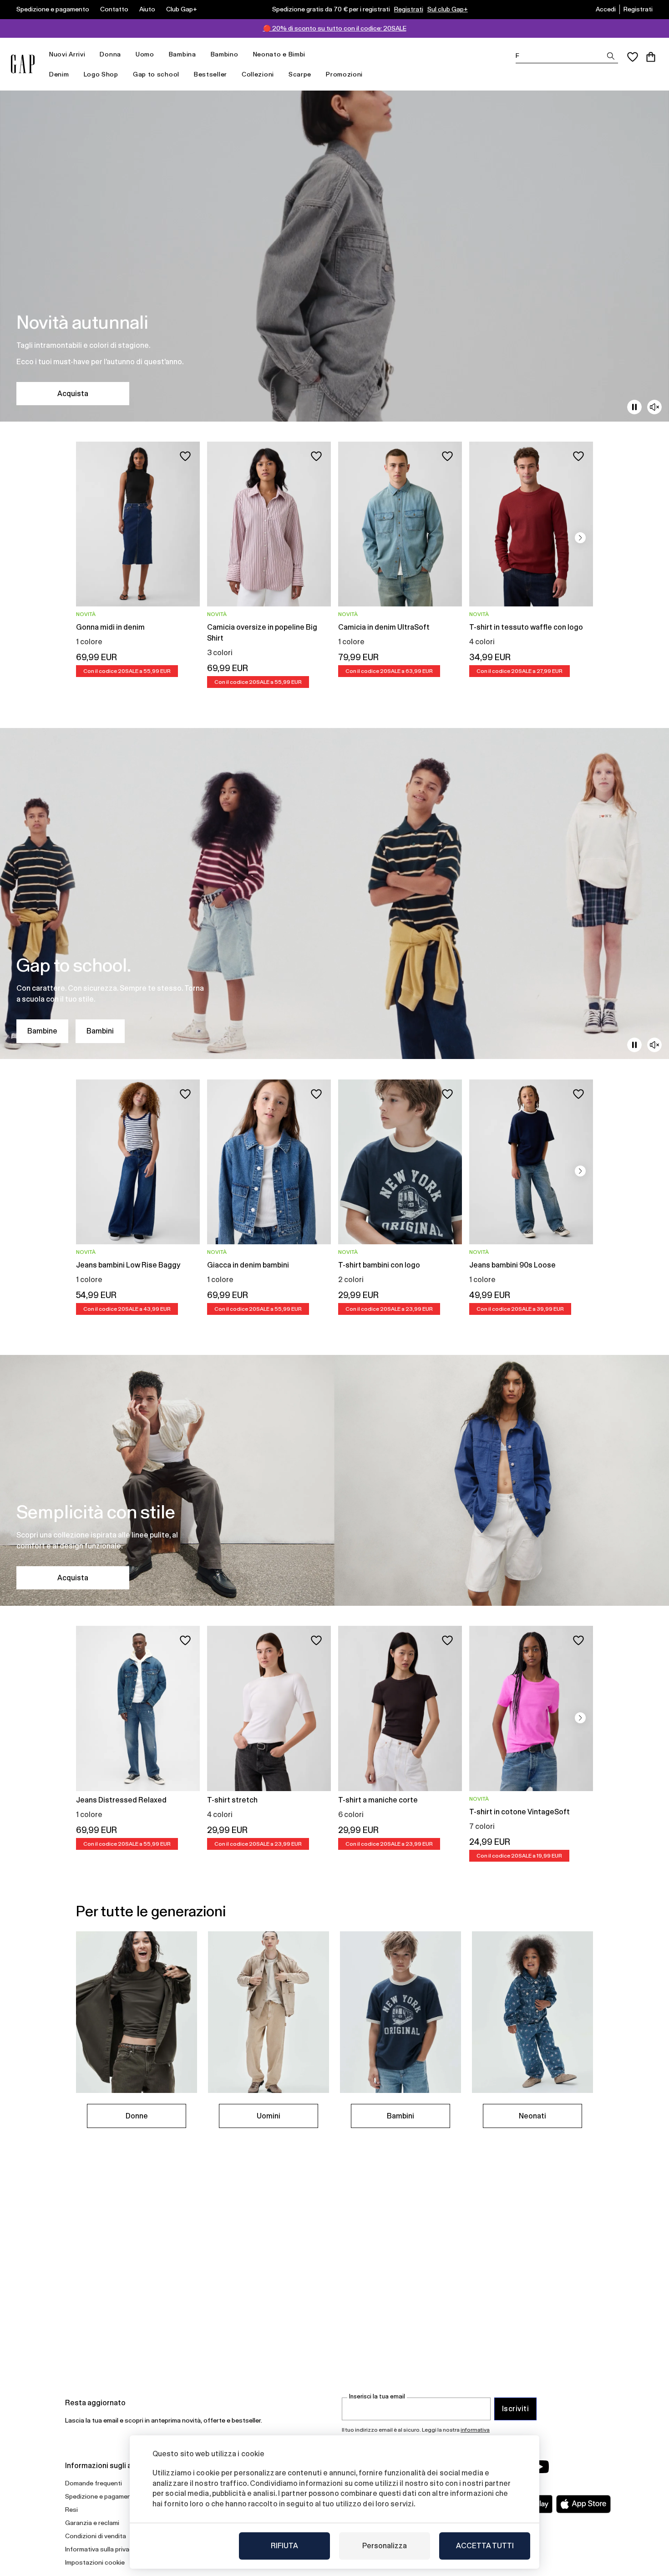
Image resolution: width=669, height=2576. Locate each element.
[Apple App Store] (583, 2504)
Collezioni (258, 74)
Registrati (409, 9)
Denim (59, 74)
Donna (110, 54)
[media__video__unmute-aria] (654, 407)
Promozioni (344, 74)
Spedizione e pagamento (53, 9)
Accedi (606, 9)
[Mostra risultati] (611, 56)
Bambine (42, 1031)
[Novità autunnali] (334, 256)
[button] (580, 538)
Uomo (145, 54)
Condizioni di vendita (96, 2536)
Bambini (100, 1031)
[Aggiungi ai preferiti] (185, 456)
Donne (137, 2116)
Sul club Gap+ (448, 9)
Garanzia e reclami (92, 2523)
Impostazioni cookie (95, 2562)
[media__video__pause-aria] (634, 407)
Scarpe (300, 74)
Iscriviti (515, 2409)
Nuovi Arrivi (67, 54)
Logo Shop (101, 74)
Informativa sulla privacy (101, 2549)
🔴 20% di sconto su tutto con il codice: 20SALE (335, 28)
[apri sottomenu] (90, 54)
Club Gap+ (182, 9)
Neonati (532, 2116)
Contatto (114, 9)
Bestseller (210, 74)
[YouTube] (540, 2467)
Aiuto (147, 9)
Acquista (73, 394)
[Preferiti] (633, 57)
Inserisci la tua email (377, 2396)
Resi (71, 2510)
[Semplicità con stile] (334, 1480)
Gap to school (156, 74)
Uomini (269, 2116)
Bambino (225, 54)
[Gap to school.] (334, 893)
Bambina (182, 54)
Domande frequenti (94, 2483)
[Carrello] (651, 57)
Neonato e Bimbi (279, 54)
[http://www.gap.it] (23, 64)
